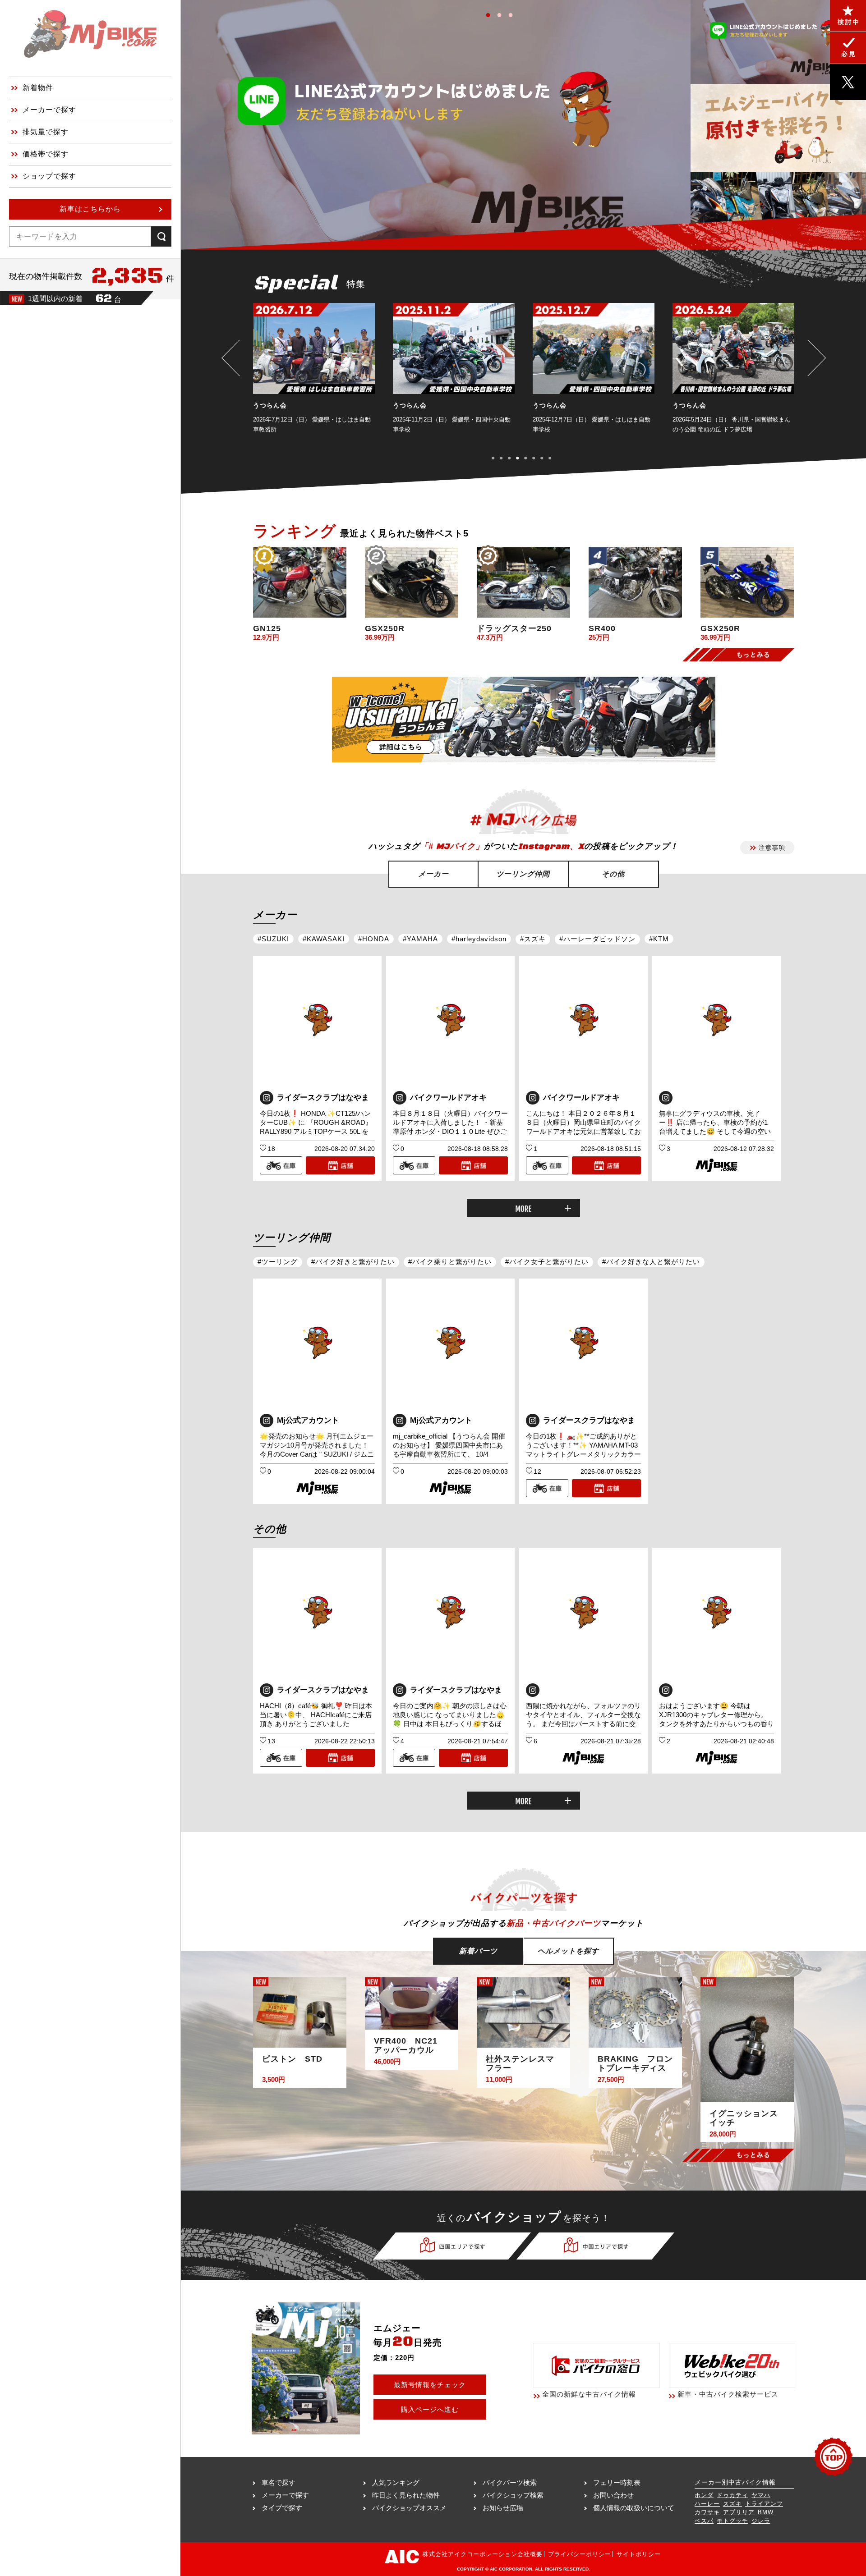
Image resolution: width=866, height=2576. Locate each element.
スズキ (732, 2504)
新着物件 (38, 88)
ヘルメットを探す (568, 1951)
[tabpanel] (314, 374)
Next (815, 358)
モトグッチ (732, 2521)
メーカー (433, 874)
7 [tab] (546, 457)
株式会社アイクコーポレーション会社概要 (483, 2554)
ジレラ (761, 2521)
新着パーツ (478, 1951)
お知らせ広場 (503, 2508)
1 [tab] (491, 13)
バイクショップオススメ (409, 2508)
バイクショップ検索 (513, 2495)
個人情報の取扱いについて (634, 2508)
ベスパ (704, 2521)
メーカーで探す (49, 110)
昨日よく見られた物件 (406, 2495)
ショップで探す (49, 176)
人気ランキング (396, 2482)
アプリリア (739, 2512)
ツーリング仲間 (523, 874)
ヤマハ (761, 2495)
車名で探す (279, 2482)
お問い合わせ (613, 2495)
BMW (766, 2512)
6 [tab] (537, 457)
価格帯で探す (46, 154)
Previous (233, 358)
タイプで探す (282, 2508)
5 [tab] (529, 457)
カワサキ (707, 2512)
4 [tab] (521, 457)
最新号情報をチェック (430, 2385)
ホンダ (704, 2495)
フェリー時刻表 (617, 2482)
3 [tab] (513, 13)
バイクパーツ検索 (510, 2482)
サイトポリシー (639, 2554)
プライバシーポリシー (580, 2554)
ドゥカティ (732, 2495)
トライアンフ (764, 2504)
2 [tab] (502, 13)
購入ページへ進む (430, 2409)
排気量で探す (46, 132)
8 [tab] (554, 457)
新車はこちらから (90, 209)
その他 (613, 874)
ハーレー (707, 2504)
